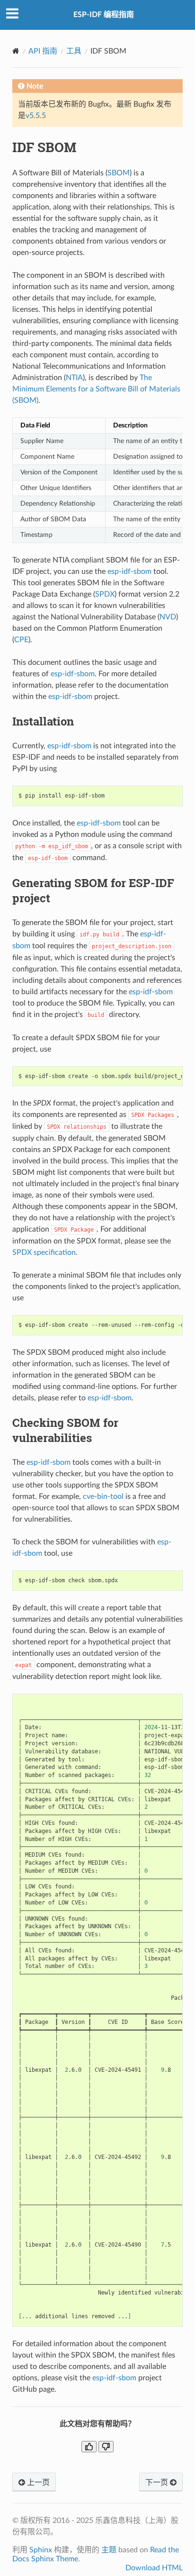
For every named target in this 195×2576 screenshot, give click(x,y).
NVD (168, 617)
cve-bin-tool (103, 1497)
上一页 (37, 2483)
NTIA (74, 378)
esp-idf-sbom (129, 571)
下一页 (158, 2483)
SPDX (105, 594)
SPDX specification (44, 1252)
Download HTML (154, 2568)
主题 (109, 2550)
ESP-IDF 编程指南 (104, 15)
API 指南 (43, 51)
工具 (74, 51)
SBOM (119, 173)
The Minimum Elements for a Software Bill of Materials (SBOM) (96, 389)
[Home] (16, 51)
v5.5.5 (36, 116)
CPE (21, 640)
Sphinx (41, 2550)
